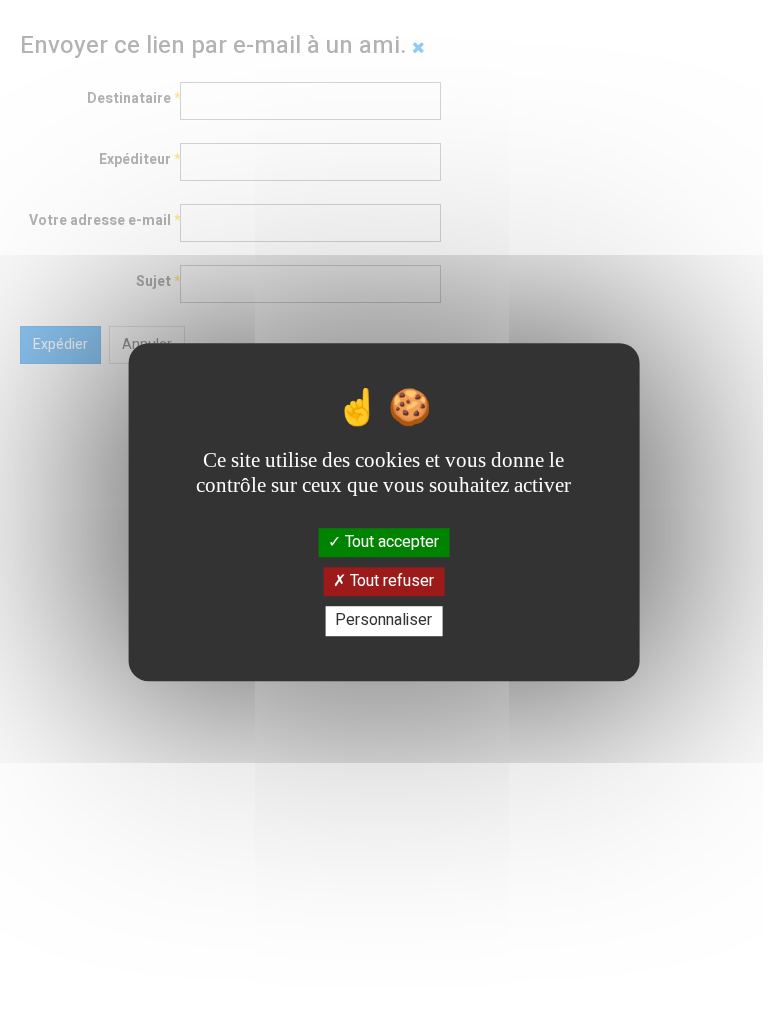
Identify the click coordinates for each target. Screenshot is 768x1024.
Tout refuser (390, 581)
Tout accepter (390, 542)
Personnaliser (383, 621)
